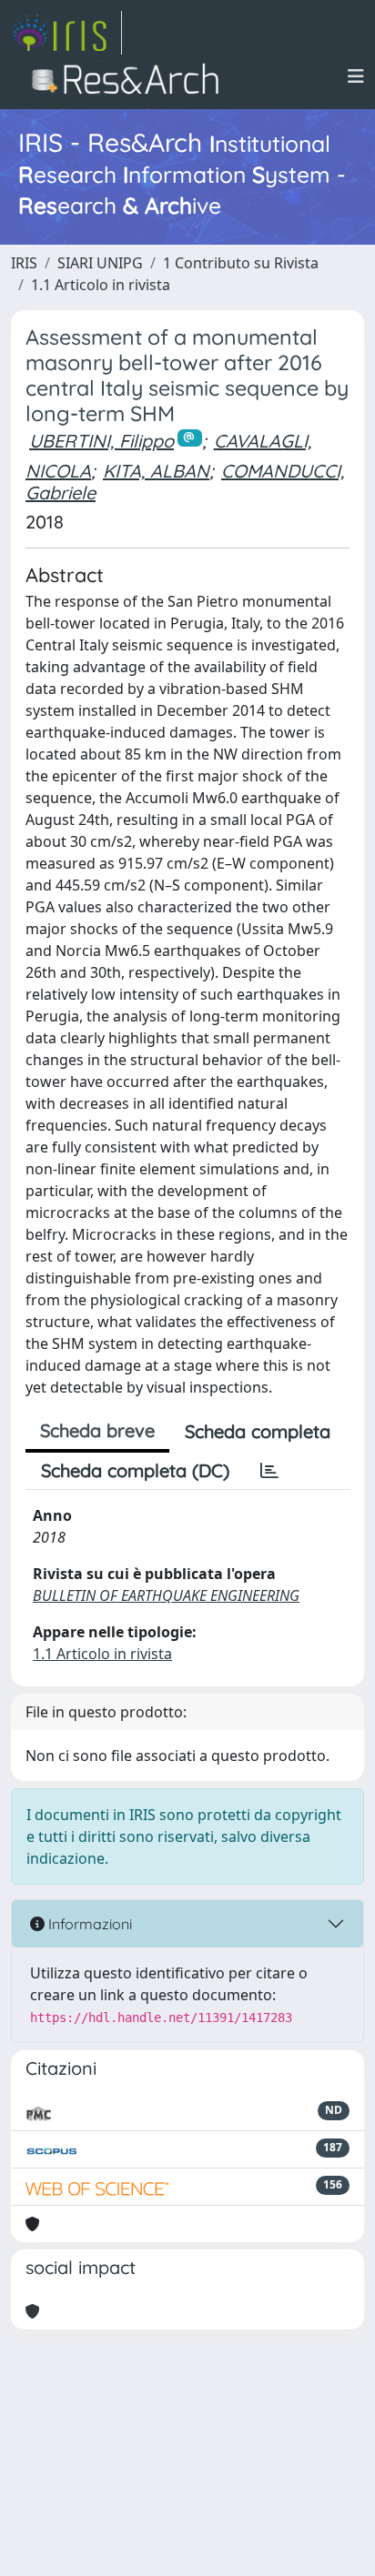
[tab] (269, 1471)
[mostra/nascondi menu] (356, 76)
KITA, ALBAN (156, 471)
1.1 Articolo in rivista (101, 285)
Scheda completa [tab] (258, 1431)
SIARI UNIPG (100, 263)
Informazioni (88, 1924)
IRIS (24, 263)
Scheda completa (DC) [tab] (135, 1470)
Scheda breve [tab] (97, 1430)
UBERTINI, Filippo (101, 441)
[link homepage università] (131, 76)
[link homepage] (66, 33)
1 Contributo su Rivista (241, 263)
